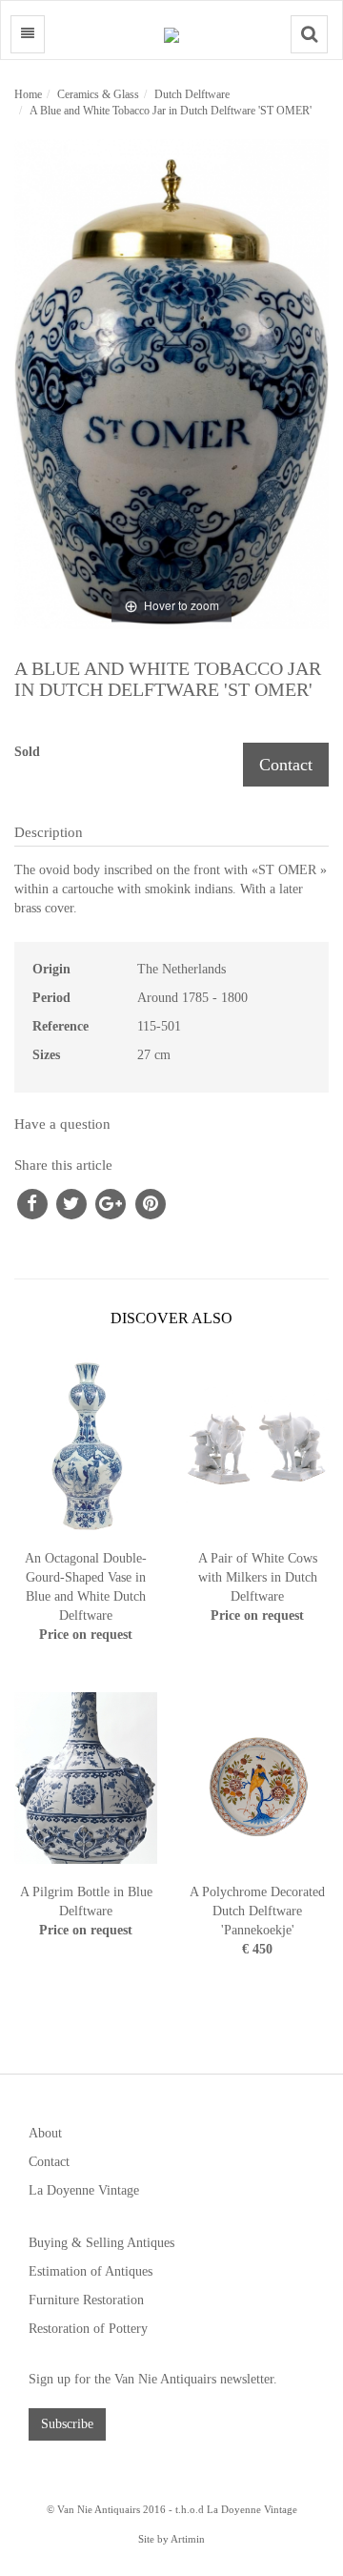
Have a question (62, 1124)
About (45, 2133)
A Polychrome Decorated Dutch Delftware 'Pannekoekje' (257, 1911)
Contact (286, 765)
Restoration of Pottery (88, 2329)
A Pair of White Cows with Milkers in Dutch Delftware (258, 1577)
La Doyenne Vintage (84, 2190)
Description (49, 832)
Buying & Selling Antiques (101, 2243)
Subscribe (67, 2424)
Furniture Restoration (86, 2300)
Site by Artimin (171, 2539)
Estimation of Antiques (91, 2271)
